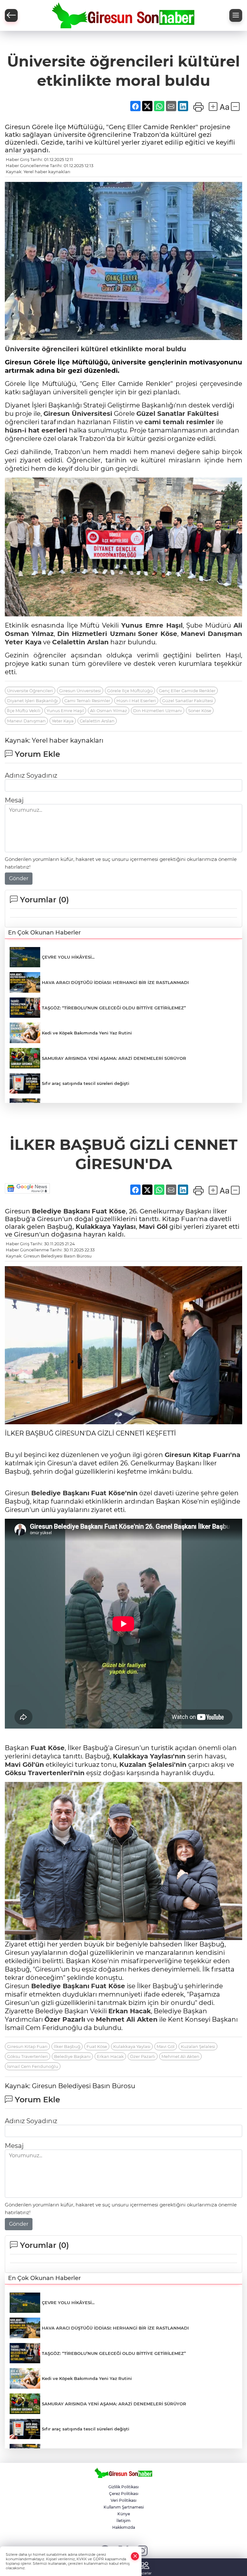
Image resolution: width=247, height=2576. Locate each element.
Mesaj (14, 800)
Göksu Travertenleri (27, 2056)
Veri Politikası (123, 2500)
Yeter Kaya (23, 642)
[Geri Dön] (11, 15)
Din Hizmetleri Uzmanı (96, 634)
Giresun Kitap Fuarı (27, 2046)
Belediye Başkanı (61, 1211)
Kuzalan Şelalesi (198, 2046)
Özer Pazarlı (65, 2019)
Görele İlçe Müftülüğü (130, 691)
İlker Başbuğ (67, 2046)
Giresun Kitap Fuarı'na (202, 1455)
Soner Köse (158, 634)
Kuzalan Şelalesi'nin (153, 1765)
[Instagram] (142, 2550)
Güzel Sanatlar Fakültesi (178, 414)
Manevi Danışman (211, 634)
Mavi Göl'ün (24, 1765)
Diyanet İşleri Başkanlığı (33, 701)
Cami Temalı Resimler (87, 701)
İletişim (123, 2521)
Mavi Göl (153, 1227)
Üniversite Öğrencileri (30, 691)
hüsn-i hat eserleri (36, 430)
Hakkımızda (124, 2527)
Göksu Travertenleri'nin (45, 1773)
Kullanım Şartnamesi (124, 2507)
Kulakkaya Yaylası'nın (149, 1756)
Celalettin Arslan (80, 642)
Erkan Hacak (130, 2011)
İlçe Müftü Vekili (24, 711)
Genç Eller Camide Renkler (187, 691)
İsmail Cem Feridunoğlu (33, 2066)
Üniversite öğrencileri (42, 349)
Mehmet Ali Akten (127, 2019)
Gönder (19, 878)
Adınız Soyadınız (31, 775)
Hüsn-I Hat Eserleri (136, 701)
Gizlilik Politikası (123, 2487)
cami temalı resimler (179, 422)
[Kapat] (135, 2556)
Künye (124, 2514)
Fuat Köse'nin (114, 1493)
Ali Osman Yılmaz (109, 711)
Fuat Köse (109, 1211)
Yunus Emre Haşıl (152, 625)
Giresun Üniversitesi (78, 414)
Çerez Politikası (124, 2494)
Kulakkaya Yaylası (106, 1227)
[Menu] (236, 15)
